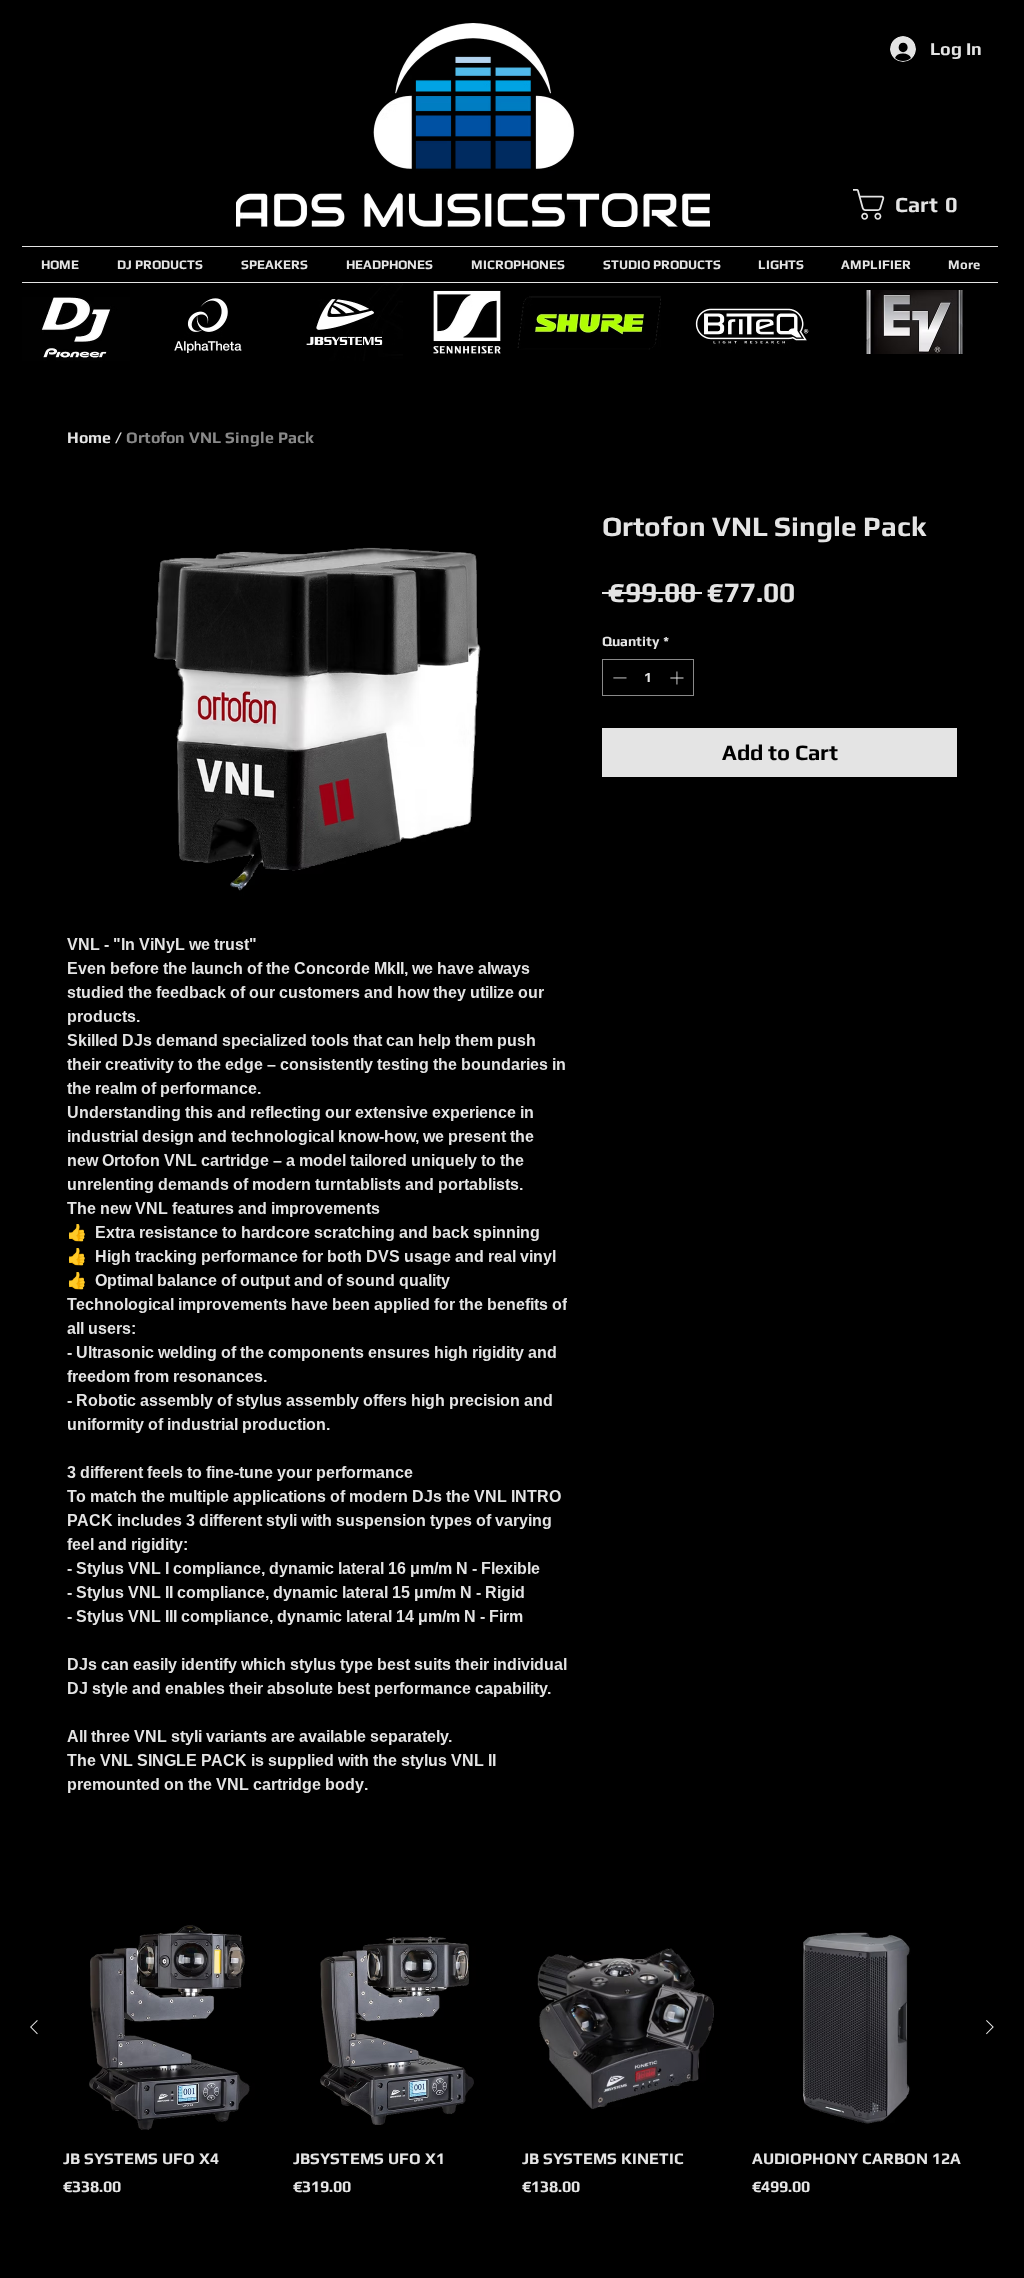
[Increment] (678, 677)
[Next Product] (990, 2027)
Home (89, 437)
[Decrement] (617, 677)
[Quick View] (168, 2028)
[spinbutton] (648, 677)
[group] (512, 2072)
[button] (925, 204)
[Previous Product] (34, 2027)
